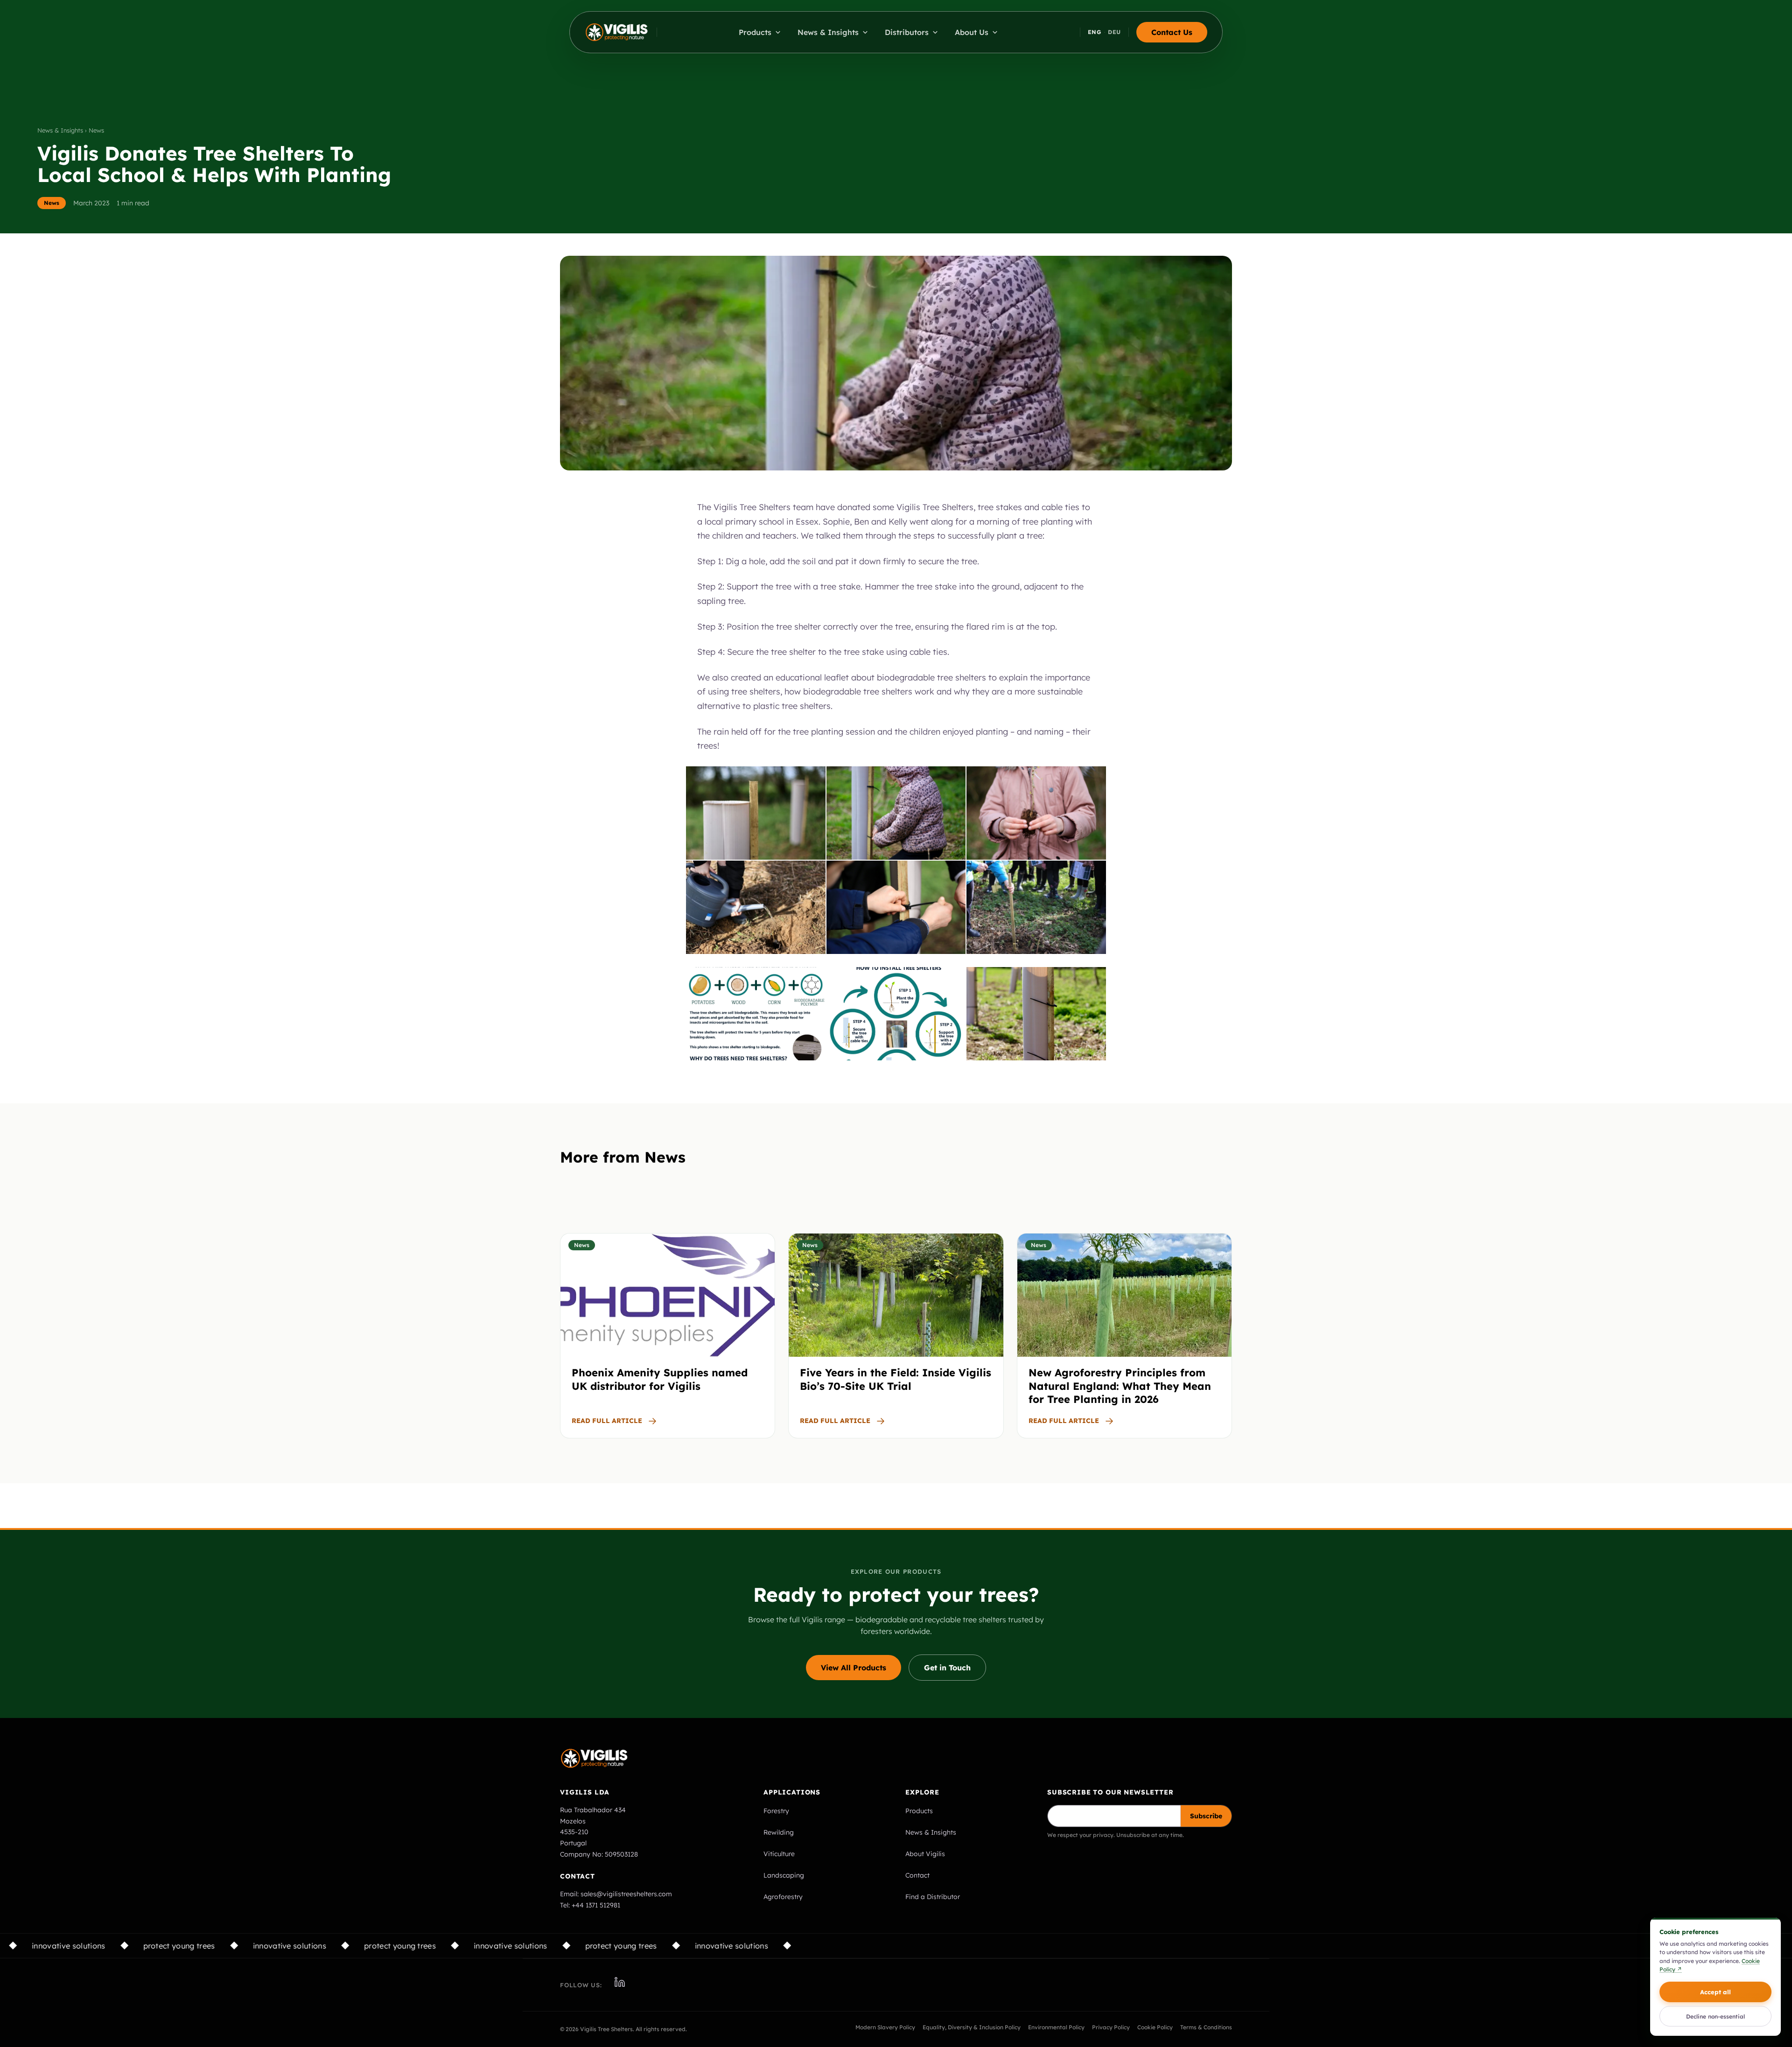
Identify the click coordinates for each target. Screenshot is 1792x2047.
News (52, 203)
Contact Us (1172, 32)
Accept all (1715, 1992)
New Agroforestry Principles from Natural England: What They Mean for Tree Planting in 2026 (1120, 1386)
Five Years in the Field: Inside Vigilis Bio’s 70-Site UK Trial (896, 1379)
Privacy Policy (1111, 2027)
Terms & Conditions (1206, 2027)
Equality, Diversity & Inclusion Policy (972, 2027)
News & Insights (931, 1832)
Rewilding (779, 1832)
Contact (917, 1875)
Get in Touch (947, 1668)
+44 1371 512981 (596, 1905)
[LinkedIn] (620, 1982)
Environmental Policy (1056, 2027)
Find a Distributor (933, 1897)
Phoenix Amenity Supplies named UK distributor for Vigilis (660, 1379)
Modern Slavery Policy (885, 2027)
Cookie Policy (1155, 2027)
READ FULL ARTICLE (607, 1421)
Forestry (776, 1811)
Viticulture (779, 1854)
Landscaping (784, 1875)
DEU (1114, 32)
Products (919, 1811)
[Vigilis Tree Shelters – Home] (617, 32)
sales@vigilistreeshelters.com (626, 1894)
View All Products (854, 1668)
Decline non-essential (1715, 2016)
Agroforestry (783, 1897)
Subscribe (1206, 1816)
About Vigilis (925, 1854)
